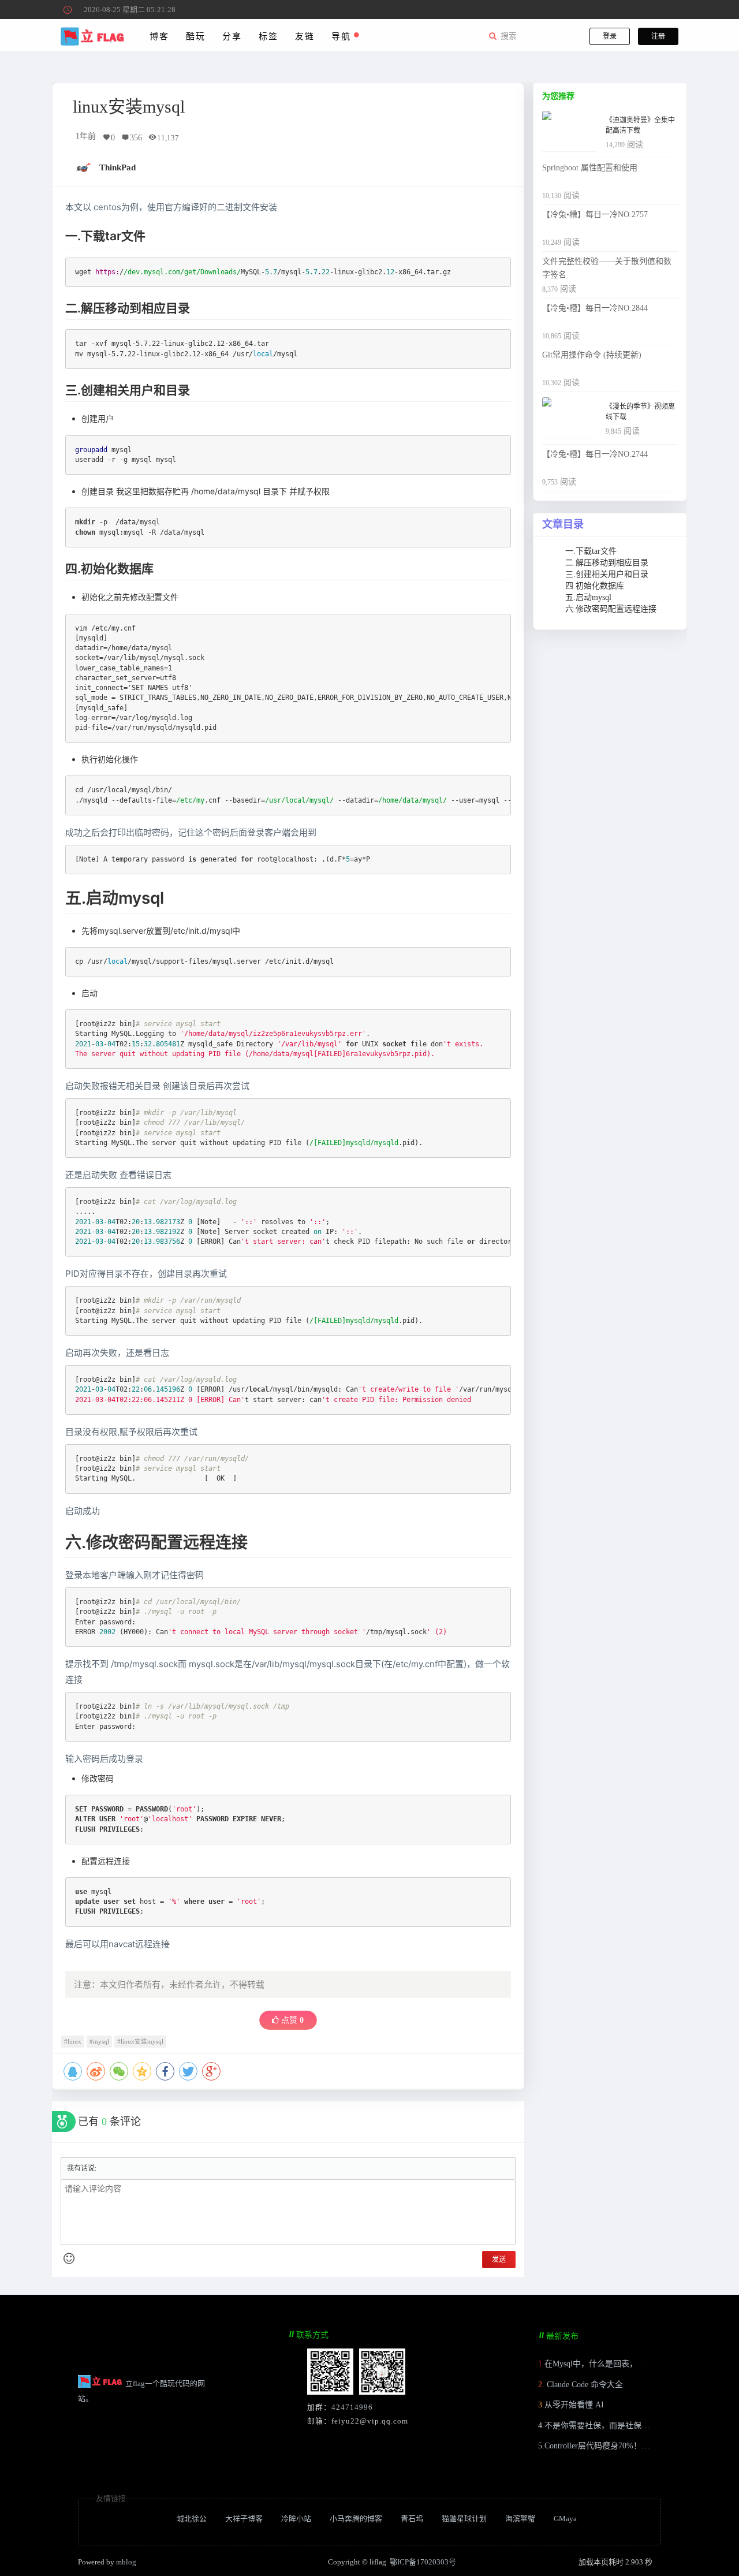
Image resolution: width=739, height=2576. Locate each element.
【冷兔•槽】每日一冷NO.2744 (595, 454)
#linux (73, 2042)
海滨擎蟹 (520, 2519)
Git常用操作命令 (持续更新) (592, 355)
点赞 (291, 2020)
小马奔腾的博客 (356, 2519)
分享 (232, 36)
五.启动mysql (588, 597)
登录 (610, 36)
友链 (305, 36)
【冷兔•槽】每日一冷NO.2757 (595, 215)
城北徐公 (192, 2519)
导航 (343, 36)
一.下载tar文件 (591, 551)
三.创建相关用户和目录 (607, 574)
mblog (126, 2562)
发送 (499, 2260)
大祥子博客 (244, 2519)
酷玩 (195, 36)
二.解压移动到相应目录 (607, 563)
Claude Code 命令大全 (584, 2385)
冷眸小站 (296, 2519)
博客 (159, 36)
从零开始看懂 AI (574, 2405)
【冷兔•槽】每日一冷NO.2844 (595, 308)
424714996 (352, 2407)
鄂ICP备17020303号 (423, 2562)
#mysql (99, 2042)
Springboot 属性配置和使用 (590, 168)
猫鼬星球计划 (464, 2519)
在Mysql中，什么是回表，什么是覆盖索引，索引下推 (639, 2364)
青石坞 (412, 2519)
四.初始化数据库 (595, 586)
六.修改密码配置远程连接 (611, 609)
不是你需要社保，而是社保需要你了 (609, 2426)
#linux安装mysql (140, 2042)
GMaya (565, 2519)
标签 (268, 36)
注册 (658, 36)
